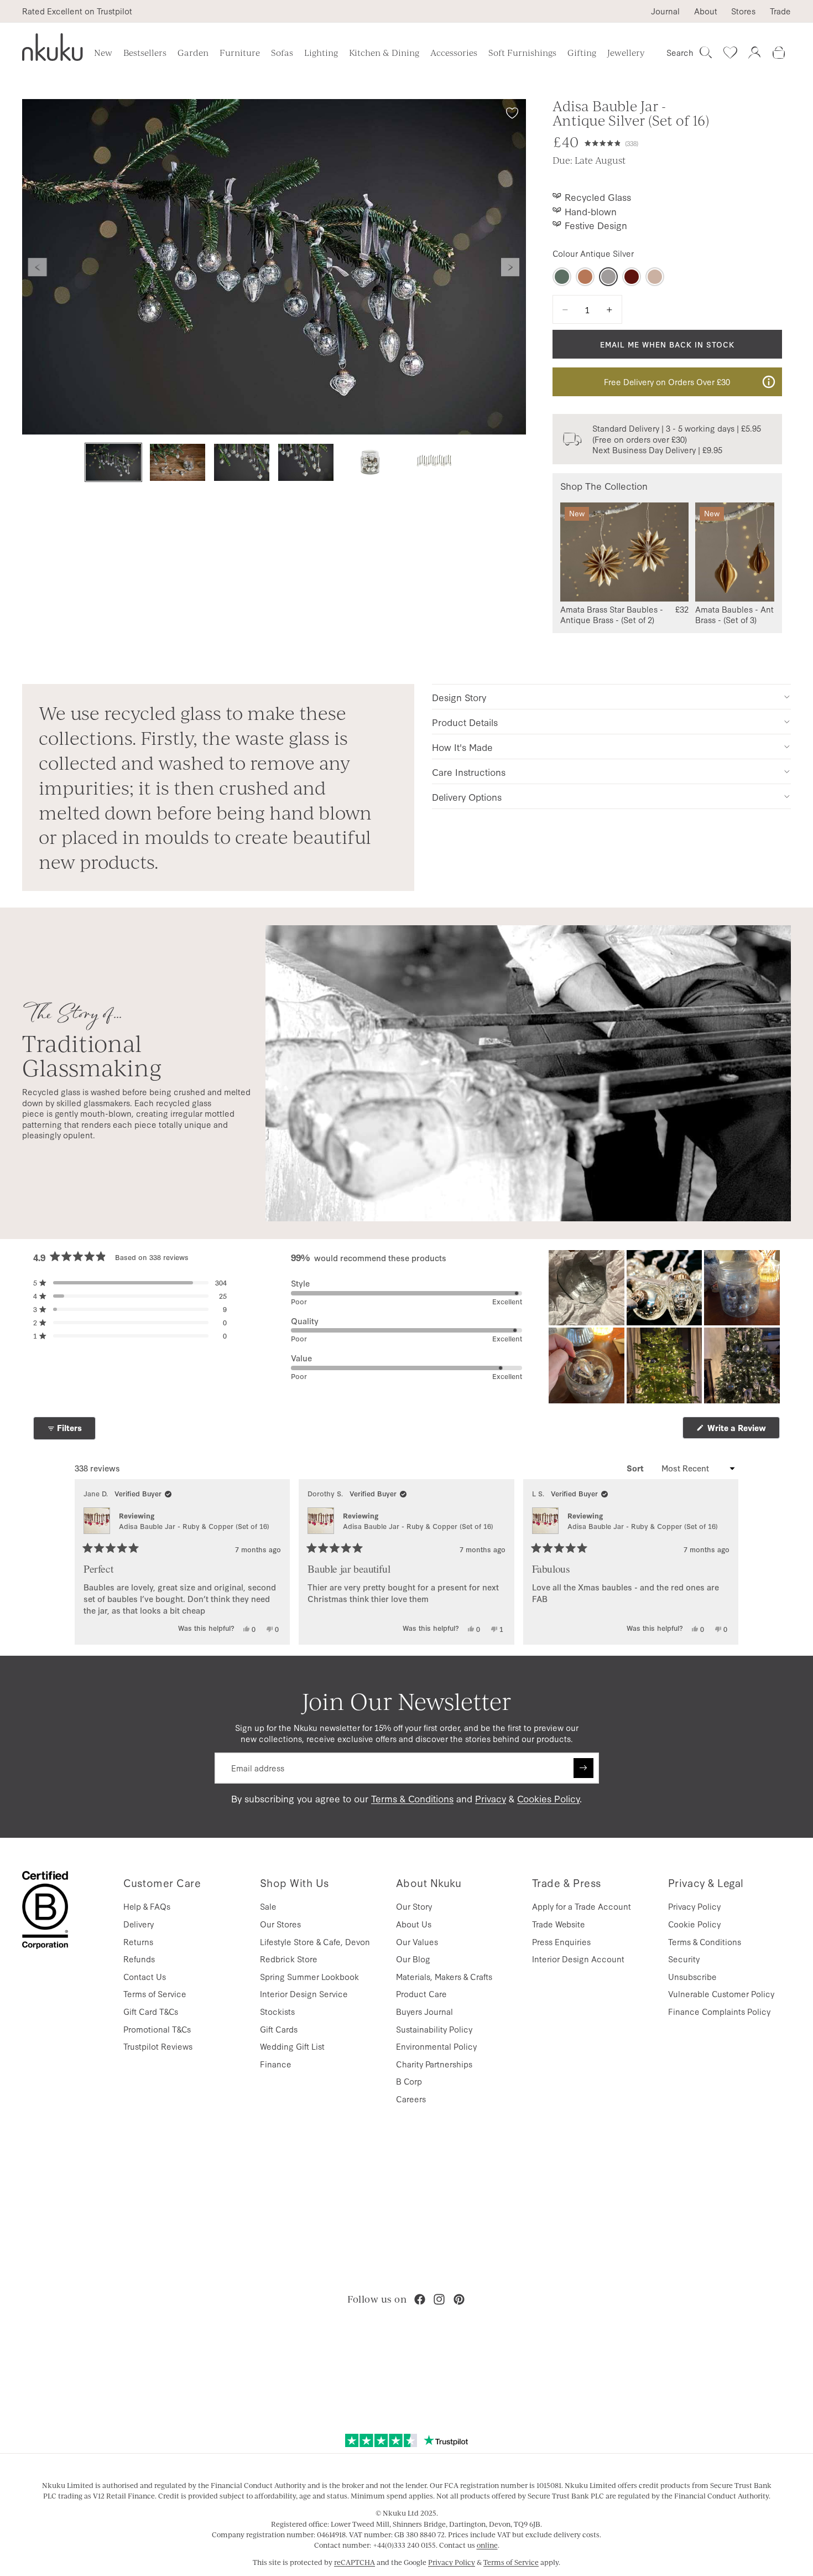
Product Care (421, 1994)
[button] (611, 142)
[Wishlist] (730, 53)
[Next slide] (510, 267)
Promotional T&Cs (157, 2029)
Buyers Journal (424, 2011)
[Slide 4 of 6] (306, 462)
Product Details (465, 722)
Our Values (417, 1942)
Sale (268, 1906)
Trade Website (559, 1924)
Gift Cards (279, 2029)
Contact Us (145, 1976)
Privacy (491, 1798)
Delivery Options (467, 797)
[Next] (725, 1562)
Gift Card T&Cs (151, 2011)
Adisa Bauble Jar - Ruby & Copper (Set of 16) (194, 1526)
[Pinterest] (459, 2299)
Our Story (414, 1906)
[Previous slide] (38, 267)
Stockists (277, 2011)
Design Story (459, 697)
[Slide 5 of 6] (370, 462)
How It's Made (462, 747)
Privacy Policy (694, 1906)
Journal (665, 11)
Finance (276, 2064)
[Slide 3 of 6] (242, 462)
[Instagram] (439, 2299)
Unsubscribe (692, 1976)
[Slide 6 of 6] (434, 462)
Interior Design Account (578, 1959)
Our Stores (280, 1924)
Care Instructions (469, 772)
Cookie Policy (694, 1924)
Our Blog (413, 1959)
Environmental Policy (436, 2046)
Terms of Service (155, 1994)
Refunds (139, 1959)
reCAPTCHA (355, 2562)
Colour (593, 253)
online (487, 2545)
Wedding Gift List (292, 2046)
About (706, 11)
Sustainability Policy (434, 2029)
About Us (414, 1924)
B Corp (409, 2081)
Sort (636, 1468)
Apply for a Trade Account (582, 1906)
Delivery (139, 1924)
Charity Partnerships (434, 2064)
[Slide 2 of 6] (178, 462)
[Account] (754, 53)
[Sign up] (583, 1768)
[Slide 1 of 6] (113, 462)
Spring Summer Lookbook (309, 1976)
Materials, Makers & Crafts (444, 1976)
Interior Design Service (304, 1994)
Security (684, 1959)
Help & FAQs (147, 1906)
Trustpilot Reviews (158, 2046)
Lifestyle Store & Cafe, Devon (315, 1942)
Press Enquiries (561, 1942)
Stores (743, 11)
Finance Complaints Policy (719, 2011)
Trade (780, 11)
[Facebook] (420, 2299)
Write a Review (742, 1430)
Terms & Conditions (412, 1798)
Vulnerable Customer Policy (721, 1994)
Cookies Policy (548, 1798)
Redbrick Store (289, 1959)
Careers (411, 2099)
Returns (138, 1942)
